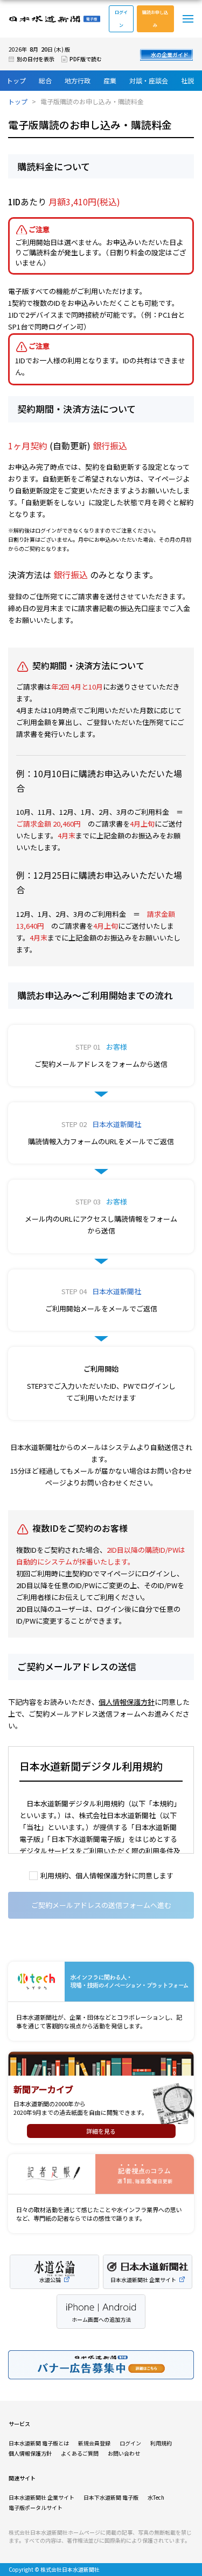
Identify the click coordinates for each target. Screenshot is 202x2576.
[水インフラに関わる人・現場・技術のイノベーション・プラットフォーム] (101, 1982)
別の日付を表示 (36, 59)
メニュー (188, 19)
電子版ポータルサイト (36, 2507)
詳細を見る (101, 2131)
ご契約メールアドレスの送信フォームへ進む (101, 1905)
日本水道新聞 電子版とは (39, 2443)
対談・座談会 (149, 80)
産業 (110, 80)
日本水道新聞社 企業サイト (41, 2497)
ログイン (121, 19)
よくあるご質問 (80, 2453)
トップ (16, 80)
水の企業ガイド (170, 55)
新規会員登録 (94, 2443)
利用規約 (161, 2443)
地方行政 (78, 80)
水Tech (156, 2497)
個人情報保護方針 (127, 1702)
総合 (45, 80)
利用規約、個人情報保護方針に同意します (107, 1875)
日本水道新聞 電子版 (54, 19)
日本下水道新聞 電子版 (111, 2497)
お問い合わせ (124, 2453)
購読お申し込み (155, 19)
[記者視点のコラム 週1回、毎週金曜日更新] (101, 2174)
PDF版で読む (86, 59)
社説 (187, 80)
